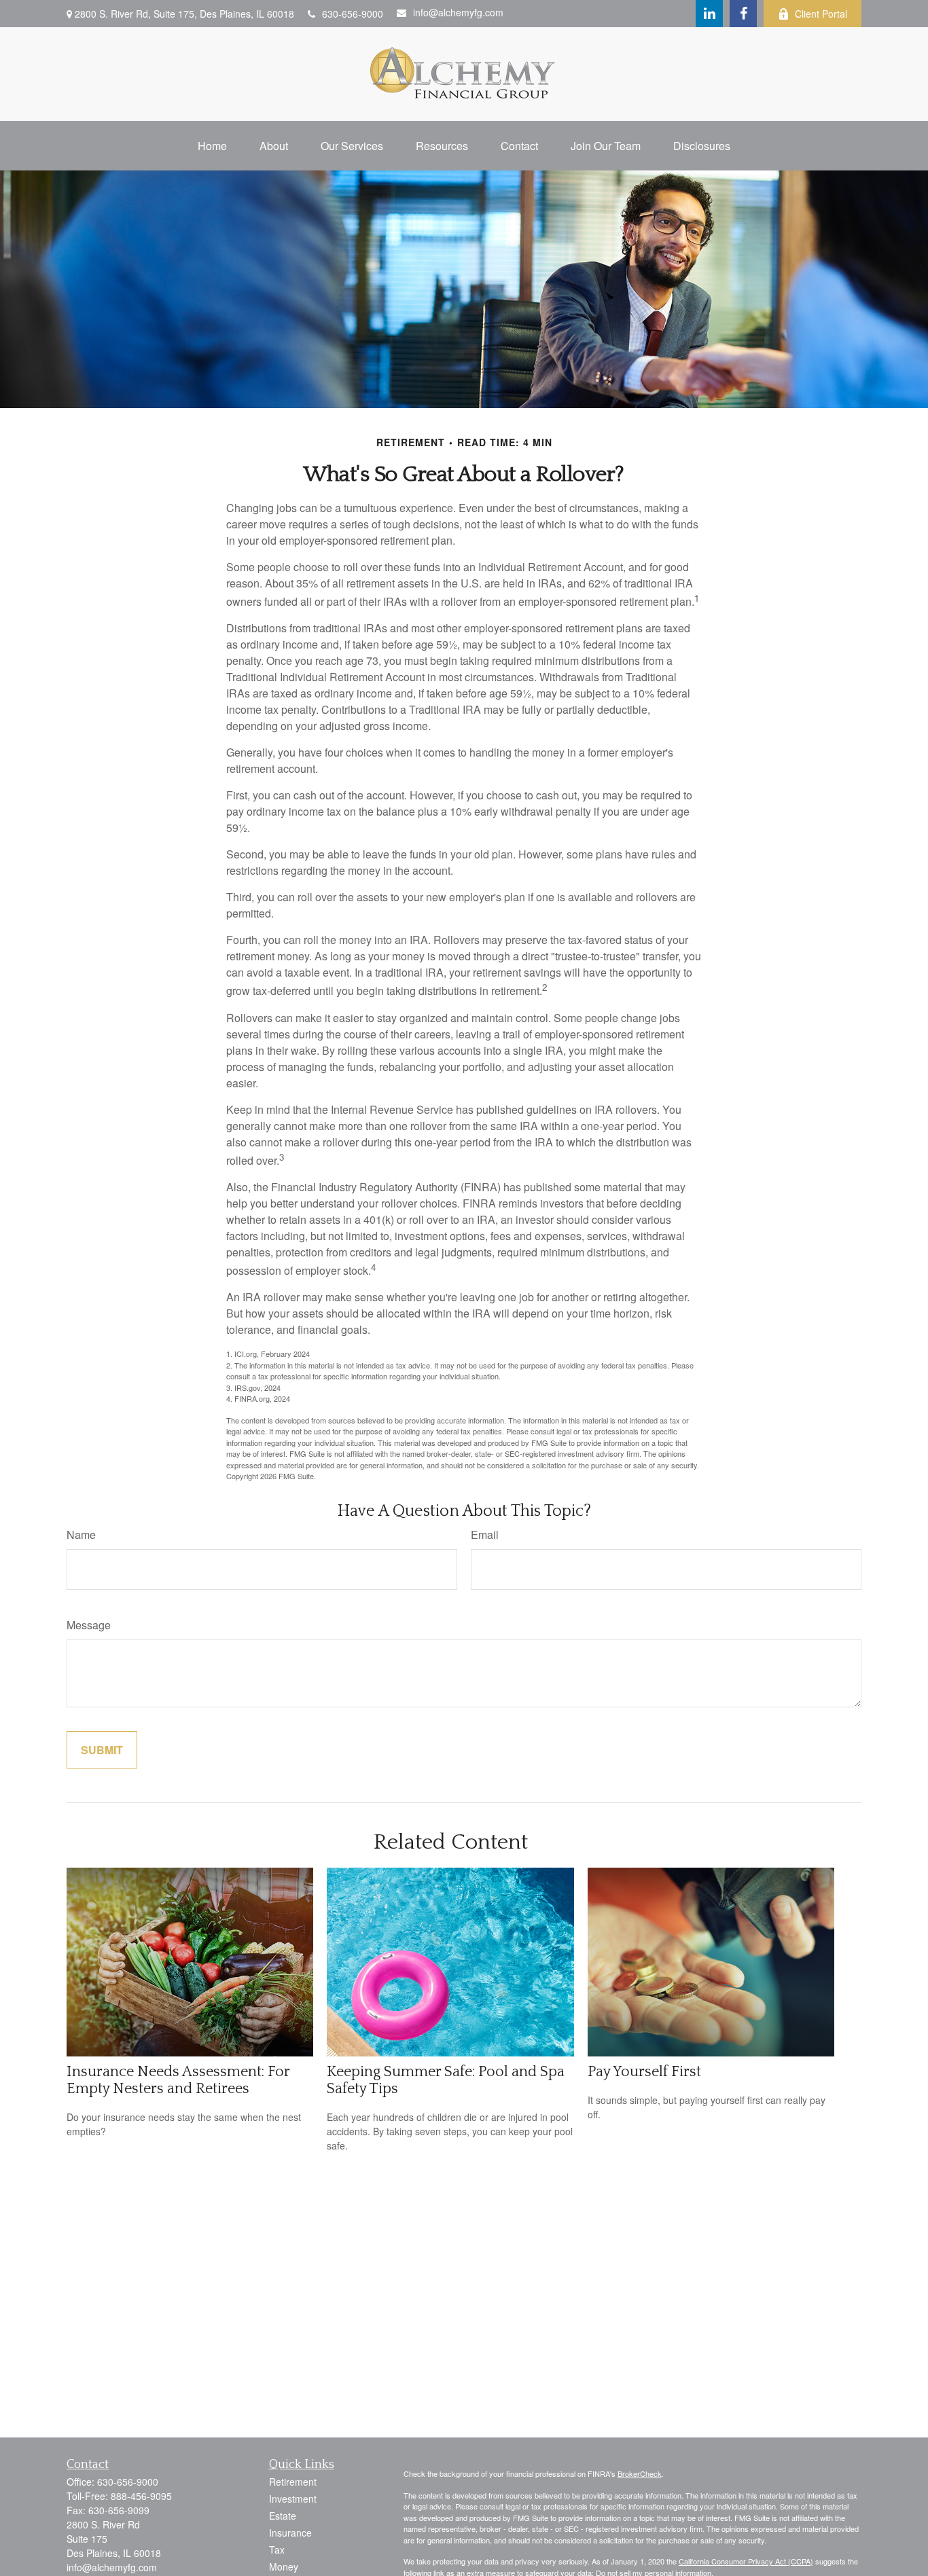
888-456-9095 (141, 2496)
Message (89, 1625)
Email (485, 1535)
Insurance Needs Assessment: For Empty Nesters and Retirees (178, 2080)
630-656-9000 (353, 14)
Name (81, 1535)
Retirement (293, 2482)
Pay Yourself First (644, 2072)
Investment (293, 2499)
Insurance (290, 2533)
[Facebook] (743, 14)
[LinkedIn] (709, 14)
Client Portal (821, 14)
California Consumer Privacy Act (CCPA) (746, 2561)
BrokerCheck (640, 2473)
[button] (212, 146)
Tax (277, 2550)
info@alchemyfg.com (458, 12)
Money (284, 2566)
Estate (283, 2516)
